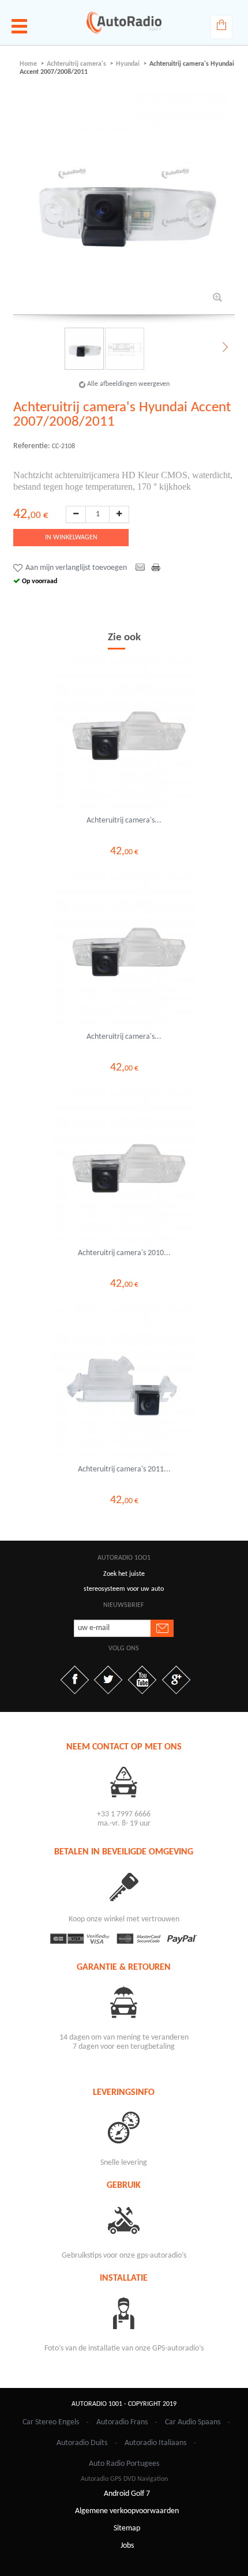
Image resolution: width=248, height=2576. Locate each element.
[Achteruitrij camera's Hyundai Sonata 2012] (124, 733)
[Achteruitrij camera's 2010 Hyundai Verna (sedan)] (124, 1166)
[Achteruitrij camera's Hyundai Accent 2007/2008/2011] (124, 349)
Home (28, 64)
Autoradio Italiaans (155, 2443)
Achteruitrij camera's (76, 64)
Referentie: (32, 446)
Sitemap (127, 2528)
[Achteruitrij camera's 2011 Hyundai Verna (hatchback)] (124, 1382)
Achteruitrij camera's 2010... (124, 1253)
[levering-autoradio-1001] (124, 2127)
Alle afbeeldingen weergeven (128, 384)
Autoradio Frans (122, 2422)
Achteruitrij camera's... (124, 821)
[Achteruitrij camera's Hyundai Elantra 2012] (124, 949)
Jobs (127, 2546)
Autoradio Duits (82, 2443)
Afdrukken (157, 568)
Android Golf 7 (127, 2494)
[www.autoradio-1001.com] (124, 22)
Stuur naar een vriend (140, 568)
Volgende (224, 348)
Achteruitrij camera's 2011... (124, 1469)
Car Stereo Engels (51, 2422)
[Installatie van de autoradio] (124, 2313)
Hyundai (128, 64)
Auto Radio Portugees (124, 2464)
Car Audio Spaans (193, 2422)
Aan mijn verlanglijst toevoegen (76, 568)
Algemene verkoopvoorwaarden (127, 2511)
